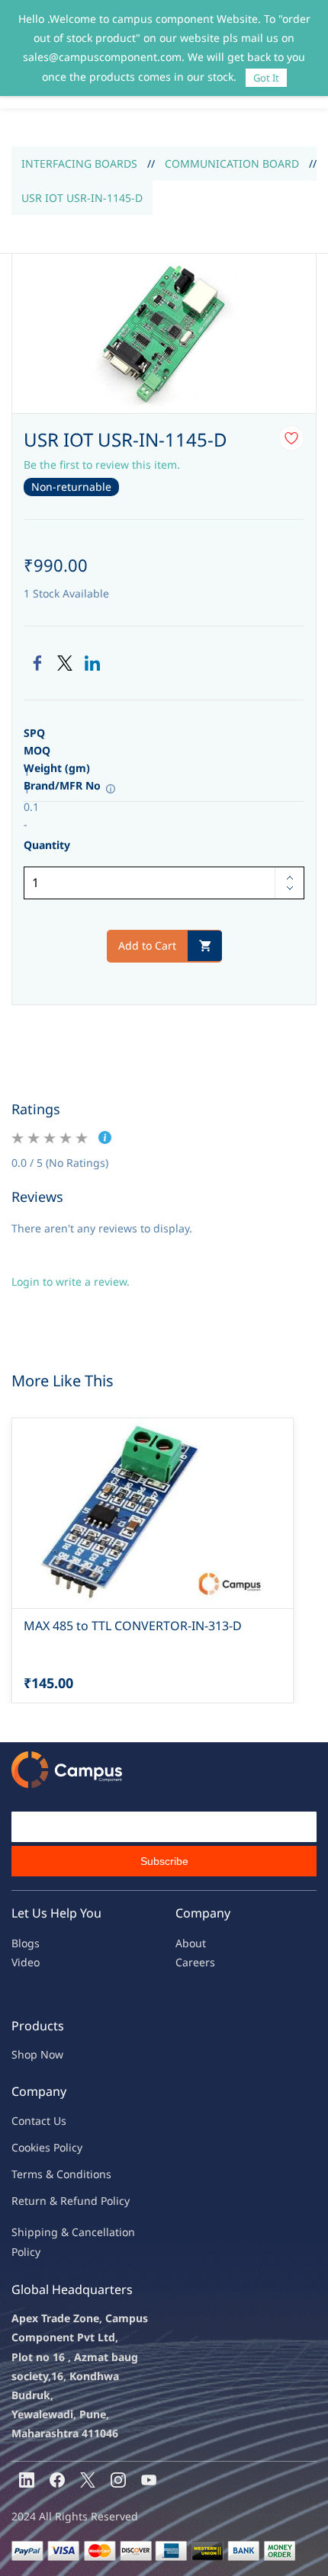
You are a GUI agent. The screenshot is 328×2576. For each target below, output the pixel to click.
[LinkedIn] (92, 663)
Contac (29, 2121)
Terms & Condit (51, 2174)
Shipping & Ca (48, 2232)
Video (26, 1962)
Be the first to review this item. (102, 465)
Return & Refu (48, 2201)
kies (40, 2147)
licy (74, 2147)
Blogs (26, 1943)
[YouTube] (149, 2480)
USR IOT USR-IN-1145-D (82, 198)
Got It (266, 78)
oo (24, 2147)
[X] (88, 2480)
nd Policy (107, 2201)
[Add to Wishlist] (291, 438)
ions (101, 2174)
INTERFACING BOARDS (79, 163)
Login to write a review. (71, 1282)
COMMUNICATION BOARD (232, 163)
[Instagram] (118, 2480)
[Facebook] (37, 663)
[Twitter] (65, 663)
